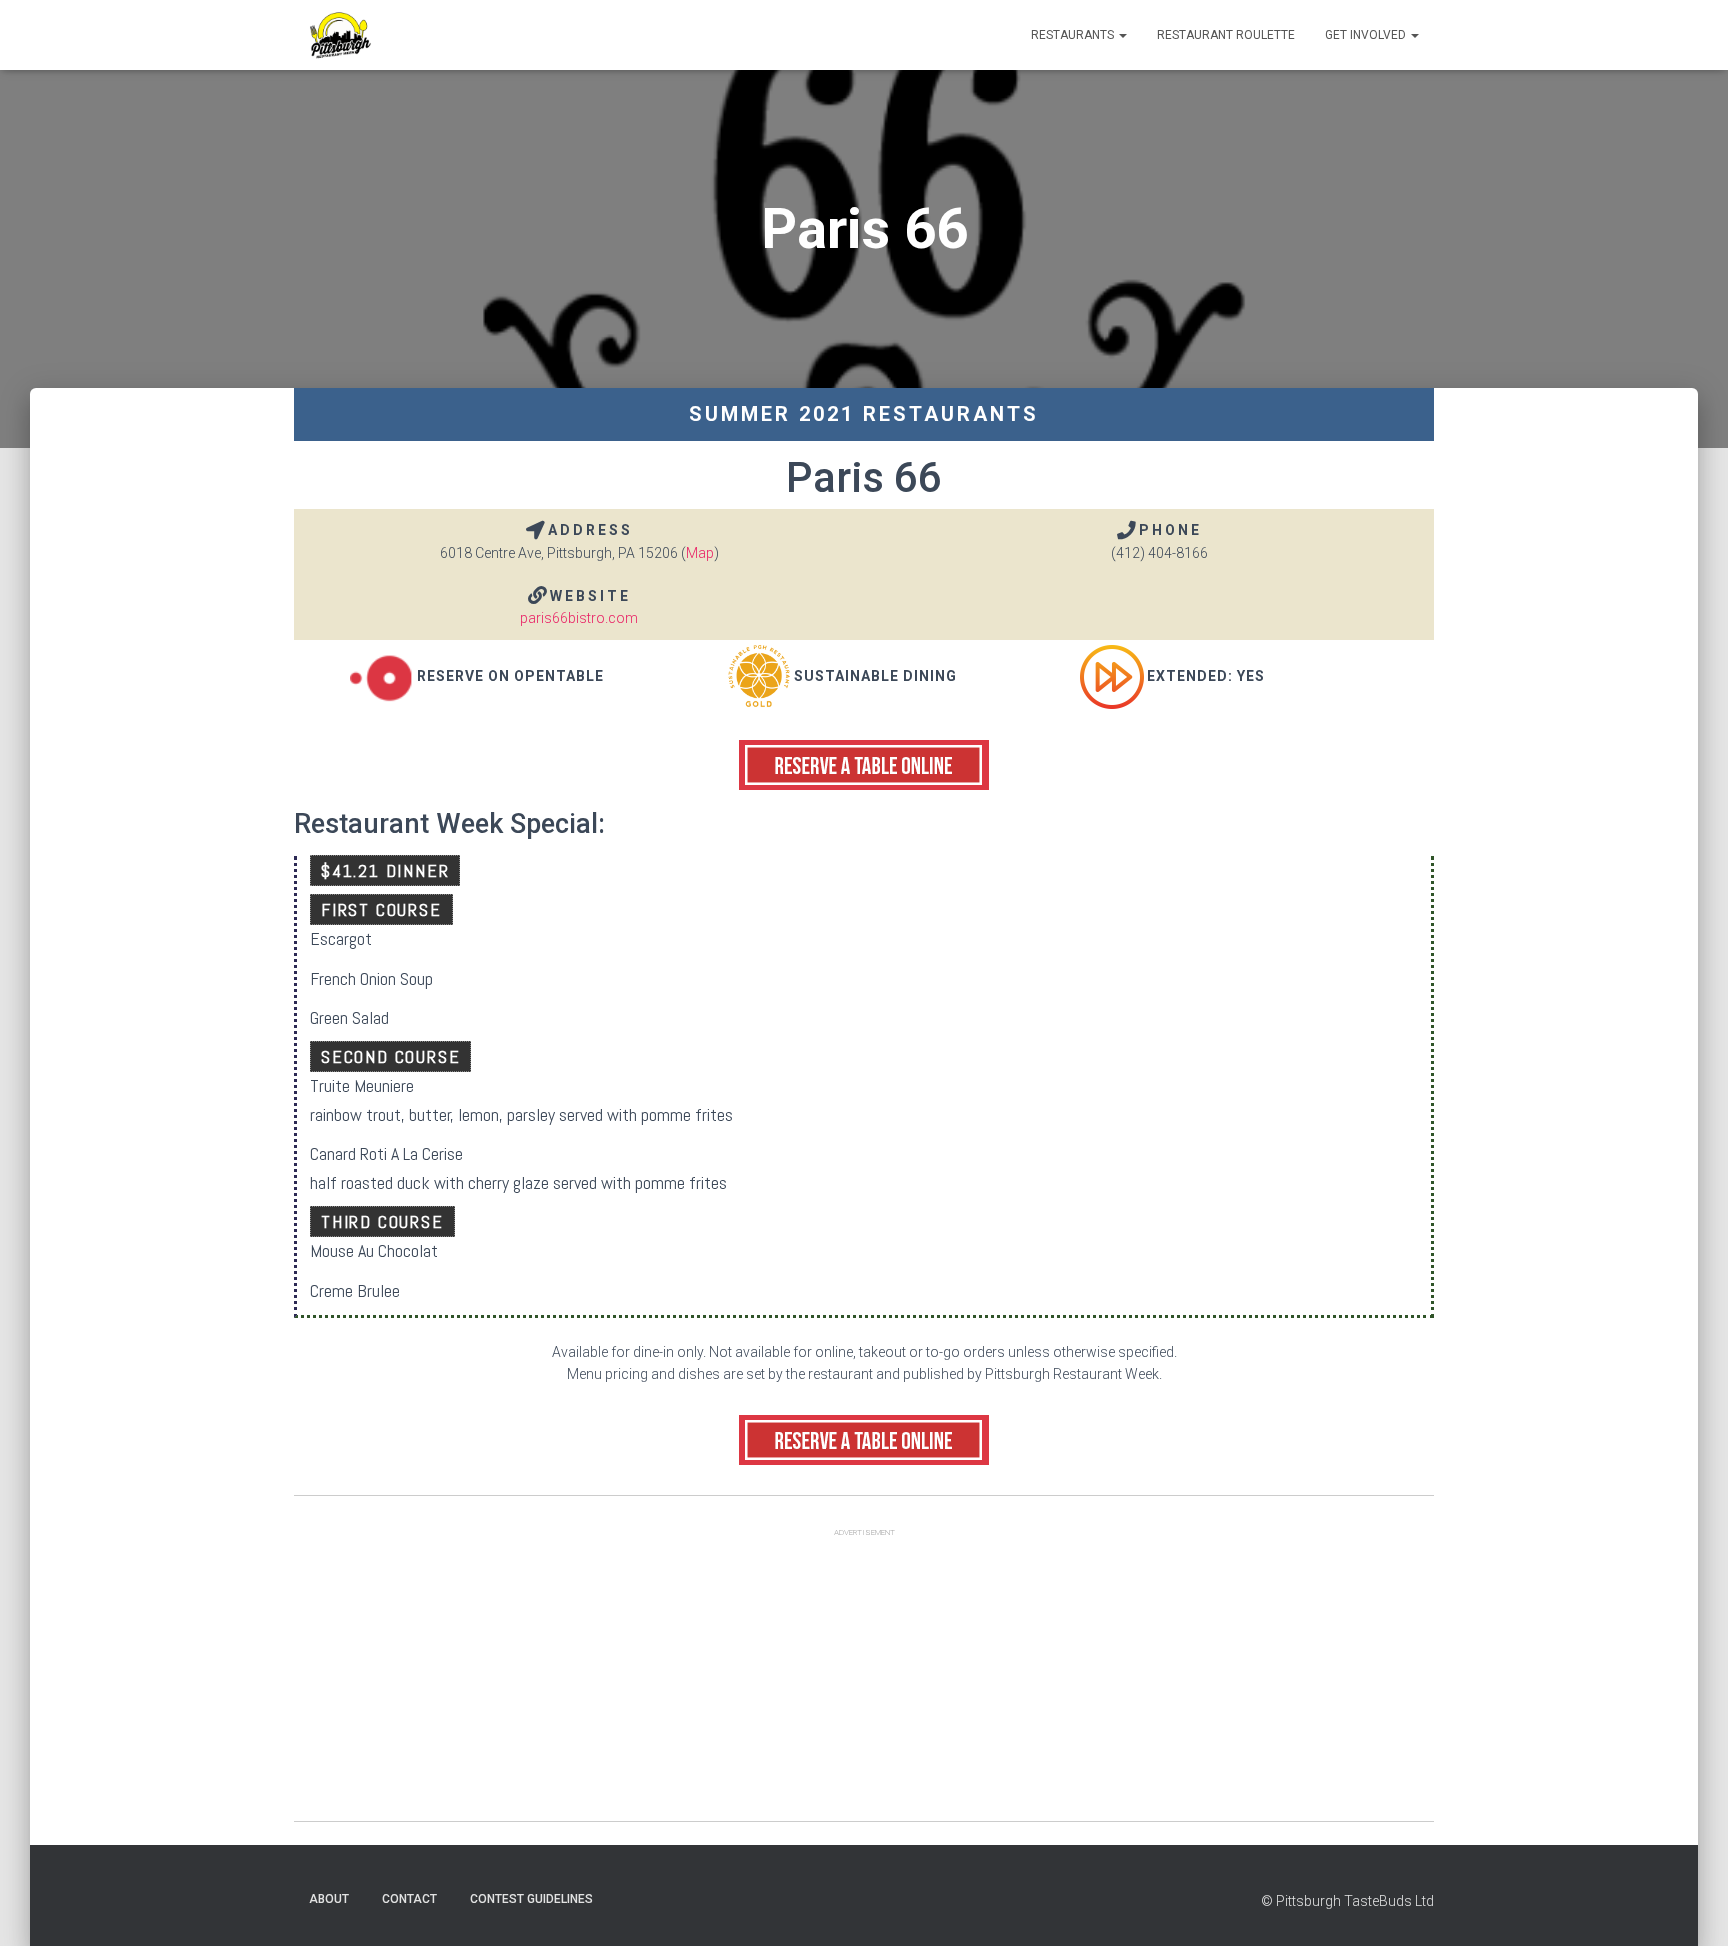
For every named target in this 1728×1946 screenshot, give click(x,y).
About (329, 1899)
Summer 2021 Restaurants (864, 414)
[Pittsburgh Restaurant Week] (339, 35)
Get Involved (1367, 35)
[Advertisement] (864, 1681)
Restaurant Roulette (1226, 35)
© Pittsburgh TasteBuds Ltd (1347, 1901)
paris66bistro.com (579, 618)
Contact (409, 1899)
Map (700, 553)
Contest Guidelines (531, 1899)
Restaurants (1074, 35)
